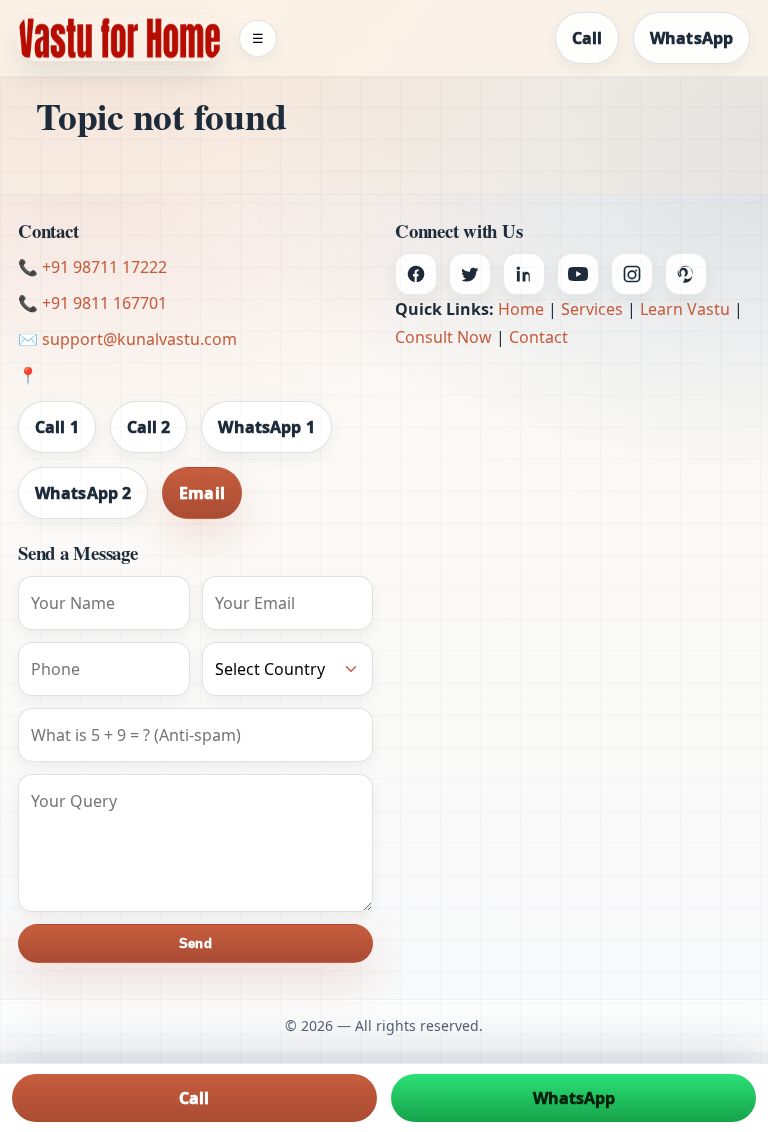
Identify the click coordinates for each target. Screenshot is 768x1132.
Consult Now (443, 337)
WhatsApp (691, 38)
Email (202, 493)
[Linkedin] (524, 274)
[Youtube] (578, 274)
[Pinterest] (686, 274)
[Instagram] (632, 274)
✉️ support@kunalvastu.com (127, 339)
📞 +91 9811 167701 (92, 303)
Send (195, 943)
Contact (538, 337)
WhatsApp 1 (266, 427)
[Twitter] (470, 274)
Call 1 (57, 427)
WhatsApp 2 (83, 493)
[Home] (119, 38)
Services (592, 309)
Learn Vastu (685, 309)
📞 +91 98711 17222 (92, 267)
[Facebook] (416, 274)
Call (587, 38)
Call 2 (149, 427)
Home (521, 309)
